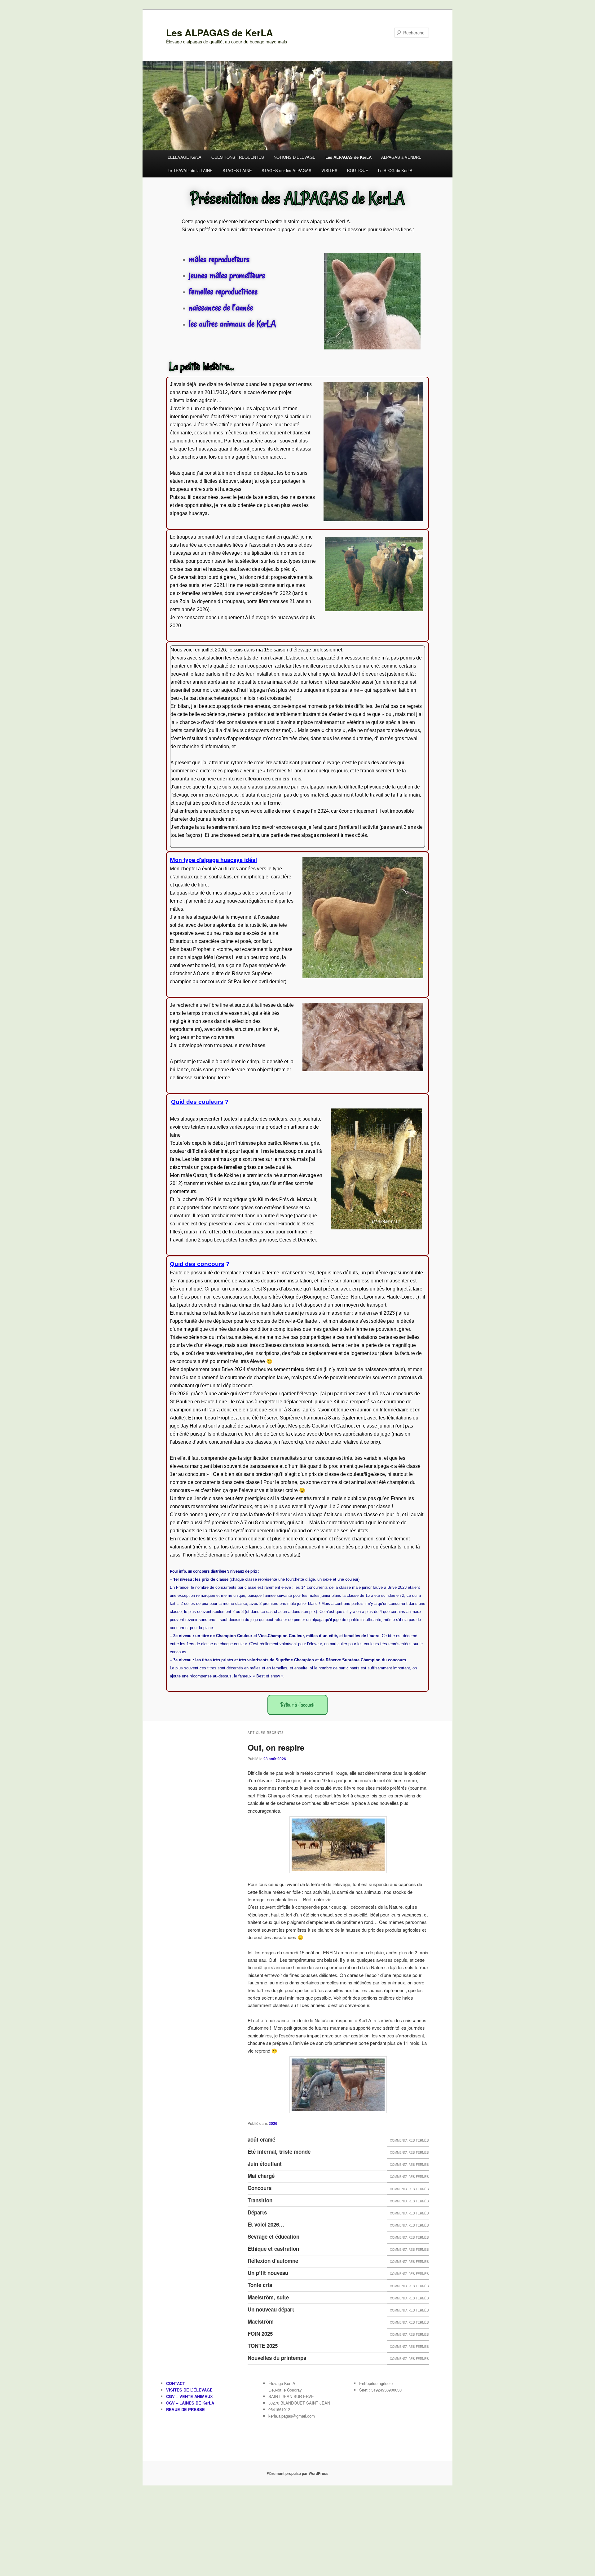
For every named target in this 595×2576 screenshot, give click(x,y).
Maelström (261, 2321)
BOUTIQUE (358, 170)
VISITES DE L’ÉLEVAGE (189, 2390)
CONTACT (176, 2383)
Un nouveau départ (271, 2309)
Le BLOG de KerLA (395, 170)
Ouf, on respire (276, 1747)
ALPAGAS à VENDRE (401, 157)
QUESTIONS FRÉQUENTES (238, 157)
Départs (257, 2212)
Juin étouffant (265, 2164)
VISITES (329, 170)
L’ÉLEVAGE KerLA (185, 157)
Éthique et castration (273, 2249)
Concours (260, 2188)
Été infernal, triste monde (279, 2152)
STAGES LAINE (237, 170)
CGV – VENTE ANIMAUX (190, 2396)
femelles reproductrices (223, 291)
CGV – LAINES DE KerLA (190, 2403)
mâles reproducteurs (219, 259)
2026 (273, 2123)
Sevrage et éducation (273, 2236)
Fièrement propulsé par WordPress (297, 2473)
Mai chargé (261, 2176)
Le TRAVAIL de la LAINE (190, 170)
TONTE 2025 (263, 2346)
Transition (260, 2200)
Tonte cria (260, 2285)
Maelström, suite (268, 2297)
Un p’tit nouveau (268, 2273)
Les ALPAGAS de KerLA (220, 32)
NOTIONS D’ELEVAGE (295, 157)
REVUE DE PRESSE (185, 2409)
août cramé (261, 2139)
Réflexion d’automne (273, 2261)
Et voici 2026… (266, 2224)
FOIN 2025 (260, 2334)
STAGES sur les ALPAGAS (286, 170)
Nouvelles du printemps (277, 2358)
